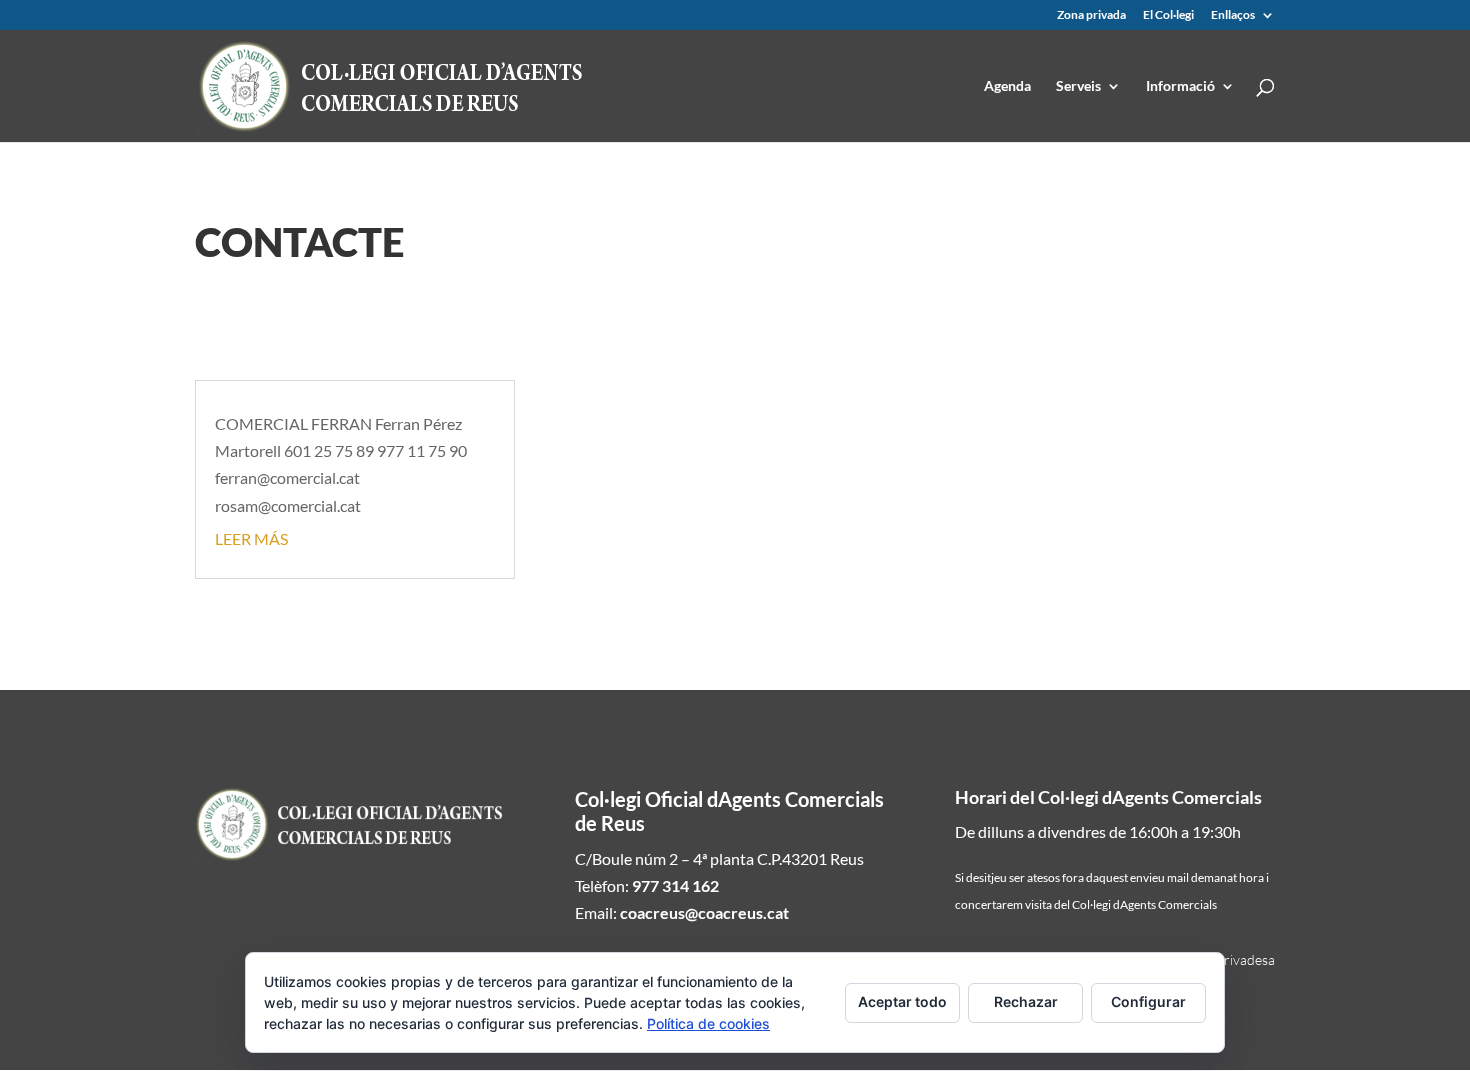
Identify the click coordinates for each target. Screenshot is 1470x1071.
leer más (251, 538)
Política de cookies (708, 1023)
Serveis (1078, 86)
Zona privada (1091, 15)
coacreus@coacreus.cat (704, 912)
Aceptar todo (902, 1001)
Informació (1180, 86)
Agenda (1007, 86)
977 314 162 (675, 885)
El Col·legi (1168, 15)
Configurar (1148, 1001)
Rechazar (1026, 1001)
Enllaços (1233, 15)
